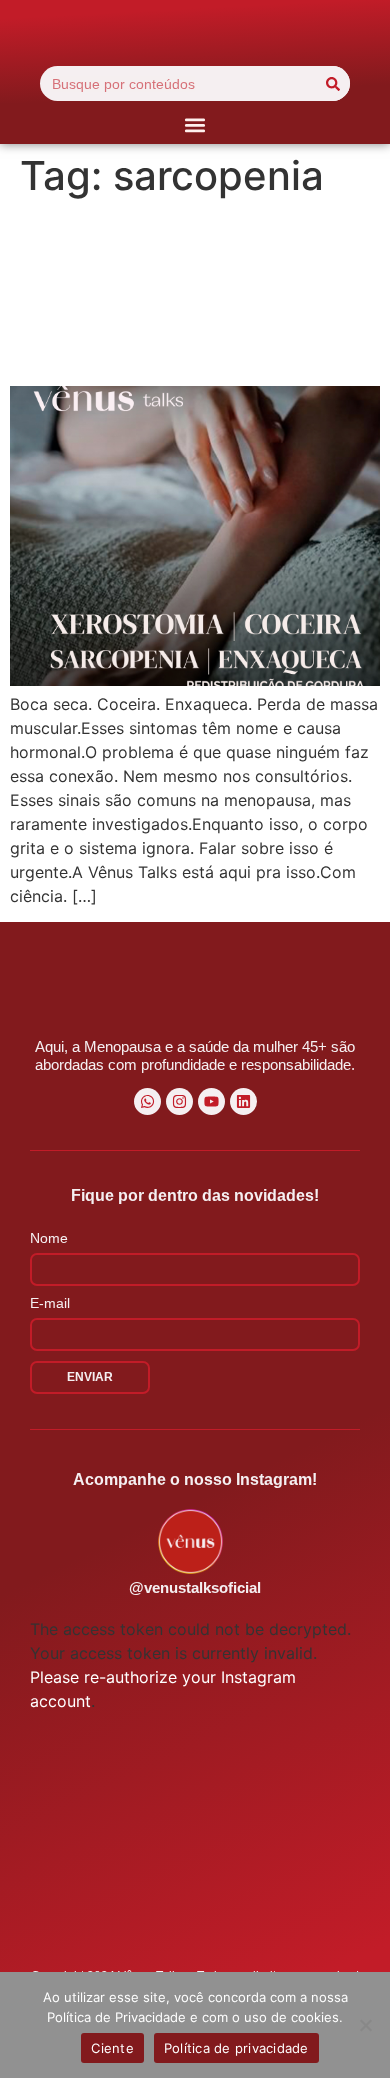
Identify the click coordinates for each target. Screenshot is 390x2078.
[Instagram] (179, 1101)
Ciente (112, 2048)
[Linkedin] (243, 1101)
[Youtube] (211, 1101)
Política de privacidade (236, 2048)
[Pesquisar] (332, 83)
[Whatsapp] (147, 1101)
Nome (49, 1238)
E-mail (50, 1303)
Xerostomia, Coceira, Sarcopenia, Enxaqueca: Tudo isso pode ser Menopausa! (192, 292)
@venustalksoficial (195, 1587)
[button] (195, 124)
